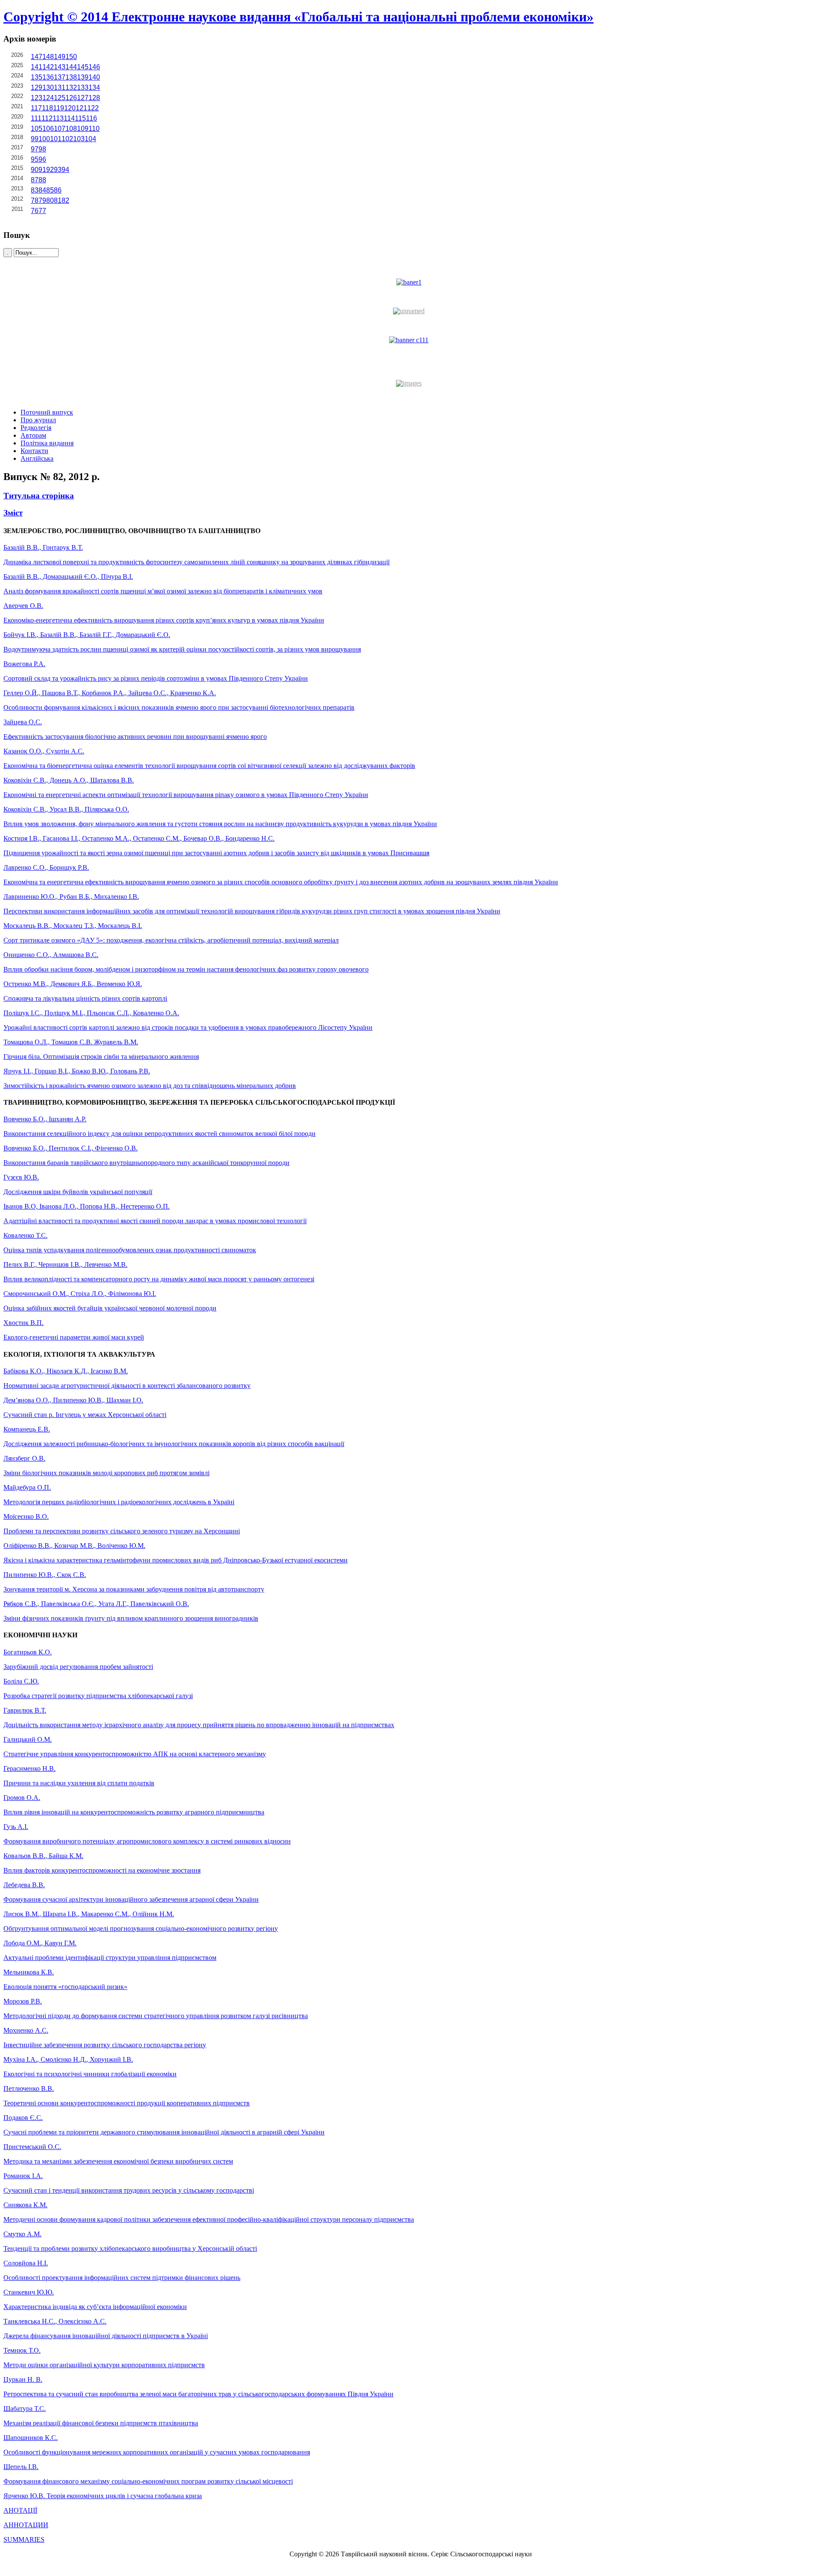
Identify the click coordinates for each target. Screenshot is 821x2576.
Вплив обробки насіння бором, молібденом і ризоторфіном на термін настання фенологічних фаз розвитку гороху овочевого (186, 969)
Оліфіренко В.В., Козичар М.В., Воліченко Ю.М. (74, 1546)
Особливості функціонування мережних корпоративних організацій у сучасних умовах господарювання (157, 2452)
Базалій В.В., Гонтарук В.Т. (43, 547)
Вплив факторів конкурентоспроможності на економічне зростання (102, 1870)
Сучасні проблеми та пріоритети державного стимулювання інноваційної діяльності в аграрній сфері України (164, 2132)
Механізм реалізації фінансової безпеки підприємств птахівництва (101, 2423)
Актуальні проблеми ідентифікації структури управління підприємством (110, 1958)
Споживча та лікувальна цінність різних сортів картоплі (85, 998)
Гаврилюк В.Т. (25, 1710)
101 (56, 139)
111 (36, 118)
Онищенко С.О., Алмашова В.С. (51, 955)
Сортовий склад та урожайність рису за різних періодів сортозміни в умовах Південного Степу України (156, 678)
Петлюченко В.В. (29, 2088)
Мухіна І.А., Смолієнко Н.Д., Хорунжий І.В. (68, 2059)
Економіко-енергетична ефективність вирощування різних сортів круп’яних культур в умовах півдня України (164, 620)
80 (50, 200)
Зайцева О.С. (23, 722)
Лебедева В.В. (24, 1885)
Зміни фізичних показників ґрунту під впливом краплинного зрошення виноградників (131, 1618)
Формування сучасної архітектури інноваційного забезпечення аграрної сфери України (131, 1899)
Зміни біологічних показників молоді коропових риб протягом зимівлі (106, 1473)
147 (37, 57)
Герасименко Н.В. (30, 1768)
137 (60, 77)
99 (35, 139)
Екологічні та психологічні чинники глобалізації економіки (90, 2074)
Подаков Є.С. (23, 2118)
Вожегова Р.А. (24, 664)
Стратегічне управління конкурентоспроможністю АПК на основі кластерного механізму (135, 1754)
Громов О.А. (22, 1798)
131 (60, 87)
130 (48, 87)
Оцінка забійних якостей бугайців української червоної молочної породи (110, 1308)
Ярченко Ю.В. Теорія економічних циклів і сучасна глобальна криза (103, 2496)
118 (47, 108)
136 (48, 77)
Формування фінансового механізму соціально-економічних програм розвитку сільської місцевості (148, 2481)
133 (83, 87)
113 (58, 118)
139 (83, 77)
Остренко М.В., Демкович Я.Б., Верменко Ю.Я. (73, 984)
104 (90, 139)
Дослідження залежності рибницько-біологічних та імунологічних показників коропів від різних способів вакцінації (174, 1444)
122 (93, 108)
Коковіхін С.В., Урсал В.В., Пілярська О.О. (66, 809)
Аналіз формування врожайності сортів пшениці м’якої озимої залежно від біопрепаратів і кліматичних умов (163, 591)
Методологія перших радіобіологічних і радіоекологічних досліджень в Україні (119, 1502)
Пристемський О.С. (32, 2147)
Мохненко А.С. (26, 2030)
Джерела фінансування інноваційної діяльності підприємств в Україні (106, 2336)
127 (83, 98)
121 (81, 108)
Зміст (13, 513)
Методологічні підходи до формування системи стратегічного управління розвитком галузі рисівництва (156, 2016)
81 (58, 200)
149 (60, 57)
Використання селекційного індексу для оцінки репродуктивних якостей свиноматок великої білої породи (159, 1134)
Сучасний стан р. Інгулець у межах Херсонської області (85, 1415)
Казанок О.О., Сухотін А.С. (44, 751)
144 (71, 67)
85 (50, 190)
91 (42, 170)
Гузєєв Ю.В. (21, 1177)
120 (70, 108)
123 (37, 98)
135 (37, 77)
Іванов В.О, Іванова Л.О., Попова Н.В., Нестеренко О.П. (87, 1206)
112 (47, 118)
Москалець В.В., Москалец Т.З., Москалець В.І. (73, 926)
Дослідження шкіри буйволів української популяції (78, 1192)
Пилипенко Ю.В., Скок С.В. (45, 1575)
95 (35, 159)
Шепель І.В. (21, 2467)
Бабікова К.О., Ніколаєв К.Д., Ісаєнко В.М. (66, 1371)
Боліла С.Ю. (21, 1681)
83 (35, 190)
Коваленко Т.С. (25, 1235)
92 (50, 170)
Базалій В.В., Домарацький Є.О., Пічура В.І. (68, 577)
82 (65, 200)
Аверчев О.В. (23, 606)
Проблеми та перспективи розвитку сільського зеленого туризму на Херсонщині (122, 1531)
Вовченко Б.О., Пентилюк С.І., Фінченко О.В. (71, 1148)
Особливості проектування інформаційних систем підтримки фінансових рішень (122, 2278)
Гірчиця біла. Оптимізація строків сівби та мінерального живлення (101, 1057)
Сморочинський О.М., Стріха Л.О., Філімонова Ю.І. (80, 1294)
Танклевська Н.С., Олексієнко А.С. (55, 2321)
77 (42, 211)
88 (42, 180)
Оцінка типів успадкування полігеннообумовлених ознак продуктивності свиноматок (130, 1250)
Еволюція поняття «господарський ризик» (65, 1987)
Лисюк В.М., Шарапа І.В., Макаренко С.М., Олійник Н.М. (89, 1914)
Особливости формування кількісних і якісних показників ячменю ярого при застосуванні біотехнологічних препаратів (179, 707)
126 (71, 98)
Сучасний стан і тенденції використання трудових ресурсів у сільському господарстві (129, 2190)
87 (35, 180)
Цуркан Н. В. (23, 2379)
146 (94, 67)
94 (65, 170)
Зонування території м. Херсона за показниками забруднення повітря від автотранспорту (134, 1589)
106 (48, 129)
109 (83, 129)
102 (67, 139)
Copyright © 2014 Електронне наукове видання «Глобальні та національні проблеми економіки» (298, 17)
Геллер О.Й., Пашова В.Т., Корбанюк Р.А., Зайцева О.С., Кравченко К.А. (110, 693)
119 (59, 108)
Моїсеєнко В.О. (26, 1516)
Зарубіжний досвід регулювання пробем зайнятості (78, 1667)
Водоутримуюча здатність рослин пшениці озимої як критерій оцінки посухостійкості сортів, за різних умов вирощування (182, 649)
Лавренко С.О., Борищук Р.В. (46, 867)
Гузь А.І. (16, 1827)
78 (35, 200)
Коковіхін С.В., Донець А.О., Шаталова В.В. (69, 780)
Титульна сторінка (39, 496)
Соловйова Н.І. (26, 2263)
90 (35, 170)
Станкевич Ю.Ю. (29, 2292)
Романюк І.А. (23, 2176)
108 (71, 129)
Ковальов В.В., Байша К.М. (43, 1856)
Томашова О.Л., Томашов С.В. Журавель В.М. (71, 1042)
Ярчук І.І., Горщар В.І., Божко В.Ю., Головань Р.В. (77, 1071)
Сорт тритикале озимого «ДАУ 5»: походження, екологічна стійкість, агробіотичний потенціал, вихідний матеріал (171, 940)
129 (37, 87)
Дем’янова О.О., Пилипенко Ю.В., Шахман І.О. (73, 1400)
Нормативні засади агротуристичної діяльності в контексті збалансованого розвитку (127, 1386)
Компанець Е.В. (27, 1429)
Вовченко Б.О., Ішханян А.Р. (45, 1119)
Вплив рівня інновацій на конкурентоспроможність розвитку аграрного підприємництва (134, 1812)
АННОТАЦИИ (26, 2525)
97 (35, 149)
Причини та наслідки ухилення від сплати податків (79, 1783)
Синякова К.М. (25, 2205)
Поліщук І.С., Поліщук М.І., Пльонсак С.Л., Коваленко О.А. (91, 1013)
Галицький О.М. (28, 1739)
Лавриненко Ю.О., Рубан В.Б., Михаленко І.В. (71, 897)
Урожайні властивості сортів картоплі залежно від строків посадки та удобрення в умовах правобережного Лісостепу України (188, 1027)
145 (83, 67)
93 (58, 170)
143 (60, 67)
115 (80, 118)
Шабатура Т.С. (25, 2409)
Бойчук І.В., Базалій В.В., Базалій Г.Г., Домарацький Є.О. (87, 635)
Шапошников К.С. (31, 2438)
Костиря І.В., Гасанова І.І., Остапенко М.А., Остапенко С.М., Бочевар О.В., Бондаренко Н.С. (139, 838)
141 (37, 67)
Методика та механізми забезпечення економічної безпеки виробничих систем (118, 2161)
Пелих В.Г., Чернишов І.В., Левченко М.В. (65, 1264)
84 (42, 190)
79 (42, 200)
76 (35, 211)
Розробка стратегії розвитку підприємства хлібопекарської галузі (98, 1696)
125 (60, 98)
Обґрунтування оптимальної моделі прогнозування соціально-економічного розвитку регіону (141, 1928)
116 (92, 118)
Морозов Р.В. (23, 2001)
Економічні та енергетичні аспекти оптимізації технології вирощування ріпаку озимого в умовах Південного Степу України (186, 795)
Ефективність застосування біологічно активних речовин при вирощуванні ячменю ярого (135, 737)
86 (58, 190)
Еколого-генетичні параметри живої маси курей (74, 1337)
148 (48, 57)
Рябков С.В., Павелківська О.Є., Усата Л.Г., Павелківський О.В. (96, 1604)
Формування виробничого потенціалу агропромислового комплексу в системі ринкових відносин (147, 1841)
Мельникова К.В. (29, 1972)
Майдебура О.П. (27, 1487)
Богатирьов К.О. (28, 1652)
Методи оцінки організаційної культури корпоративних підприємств (104, 2365)
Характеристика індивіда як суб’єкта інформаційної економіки (95, 2307)
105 (37, 129)
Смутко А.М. (22, 2234)
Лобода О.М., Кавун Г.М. (40, 1943)
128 (94, 98)
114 (69, 118)
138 (71, 77)
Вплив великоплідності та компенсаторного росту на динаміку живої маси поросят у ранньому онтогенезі (159, 1279)
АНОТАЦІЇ (20, 2510)
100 (44, 139)
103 (79, 139)
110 (94, 129)
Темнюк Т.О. (22, 2350)
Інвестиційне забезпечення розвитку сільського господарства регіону (105, 2045)
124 (48, 98)
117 (36, 108)
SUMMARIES (24, 2539)
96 (42, 159)
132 (71, 87)
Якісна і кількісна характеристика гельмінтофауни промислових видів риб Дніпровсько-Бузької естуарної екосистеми (176, 1560)
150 (71, 57)
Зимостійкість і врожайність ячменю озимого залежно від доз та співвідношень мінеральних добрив (150, 1086)
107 (60, 129)
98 (42, 149)
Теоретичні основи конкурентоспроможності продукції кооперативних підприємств (127, 2103)
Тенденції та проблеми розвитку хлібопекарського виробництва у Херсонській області (130, 2248)
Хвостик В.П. (24, 1323)
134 (94, 87)
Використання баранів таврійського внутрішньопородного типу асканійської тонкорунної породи (146, 1163)
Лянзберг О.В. (24, 1458)
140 (94, 77)
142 (48, 67)
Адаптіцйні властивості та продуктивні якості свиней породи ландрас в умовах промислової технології (155, 1221)
